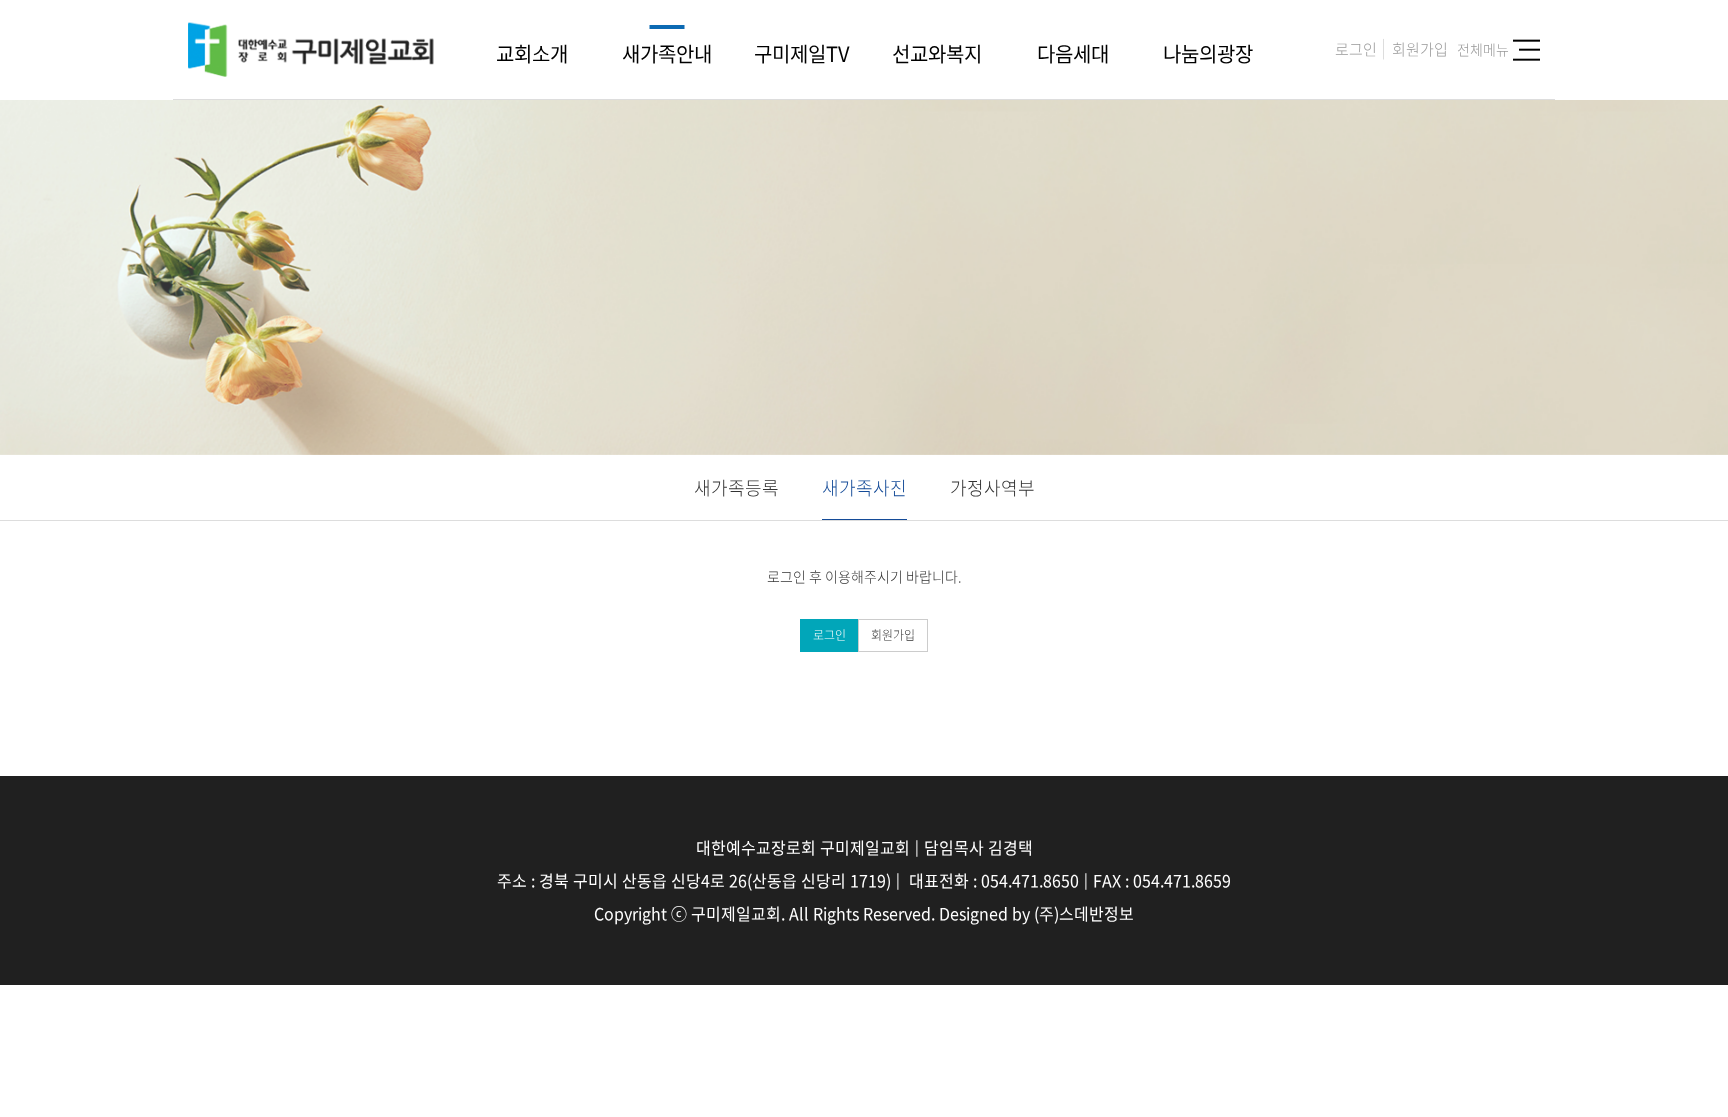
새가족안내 (667, 53)
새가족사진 (864, 487)
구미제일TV (802, 53)
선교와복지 (937, 53)
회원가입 (1420, 48)
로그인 (1356, 48)
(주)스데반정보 (1084, 913)
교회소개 (532, 53)
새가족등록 (736, 487)
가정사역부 (992, 487)
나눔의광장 (1208, 53)
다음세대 (1073, 53)
